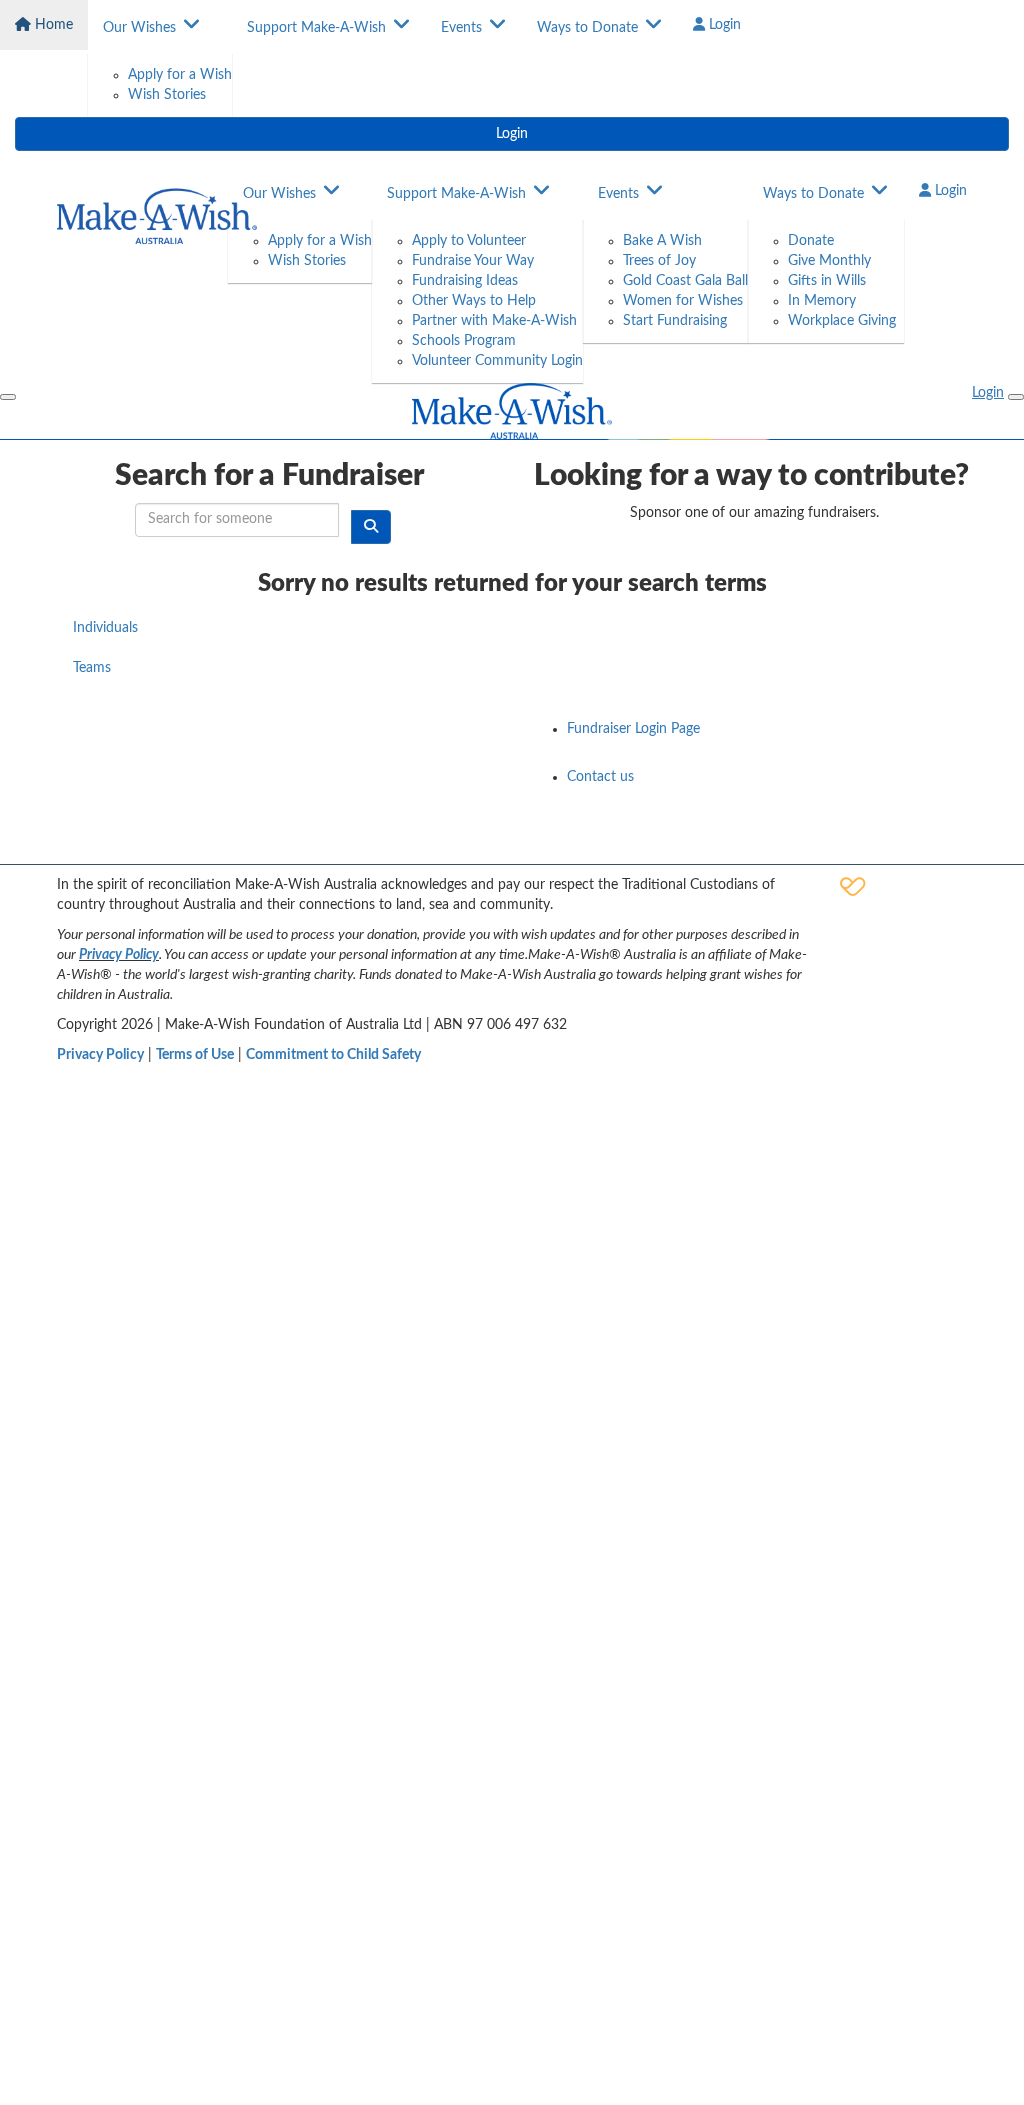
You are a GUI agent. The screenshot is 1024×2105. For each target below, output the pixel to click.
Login (723, 25)
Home (52, 25)
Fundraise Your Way (473, 261)
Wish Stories (167, 95)
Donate (811, 241)
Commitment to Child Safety (333, 1055)
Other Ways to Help (474, 301)
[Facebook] (795, 843)
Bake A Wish (662, 241)
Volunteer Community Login (497, 361)
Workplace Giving (842, 321)
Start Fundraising (675, 321)
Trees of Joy (659, 261)
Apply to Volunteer (469, 241)
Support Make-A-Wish (316, 28)
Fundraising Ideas (465, 281)
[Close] (1016, 397)
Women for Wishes (683, 301)
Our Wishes (139, 28)
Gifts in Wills (827, 281)
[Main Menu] (8, 397)
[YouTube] (847, 843)
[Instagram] (951, 843)
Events (461, 28)
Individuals (105, 628)
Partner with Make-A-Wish (494, 321)
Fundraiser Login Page (633, 729)
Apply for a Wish (180, 75)
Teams (92, 668)
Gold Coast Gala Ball (685, 281)
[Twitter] (899, 843)
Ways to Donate (587, 28)
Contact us (600, 777)
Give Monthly (829, 261)
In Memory (822, 301)
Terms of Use (195, 1055)
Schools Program (464, 341)
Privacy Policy (119, 955)
